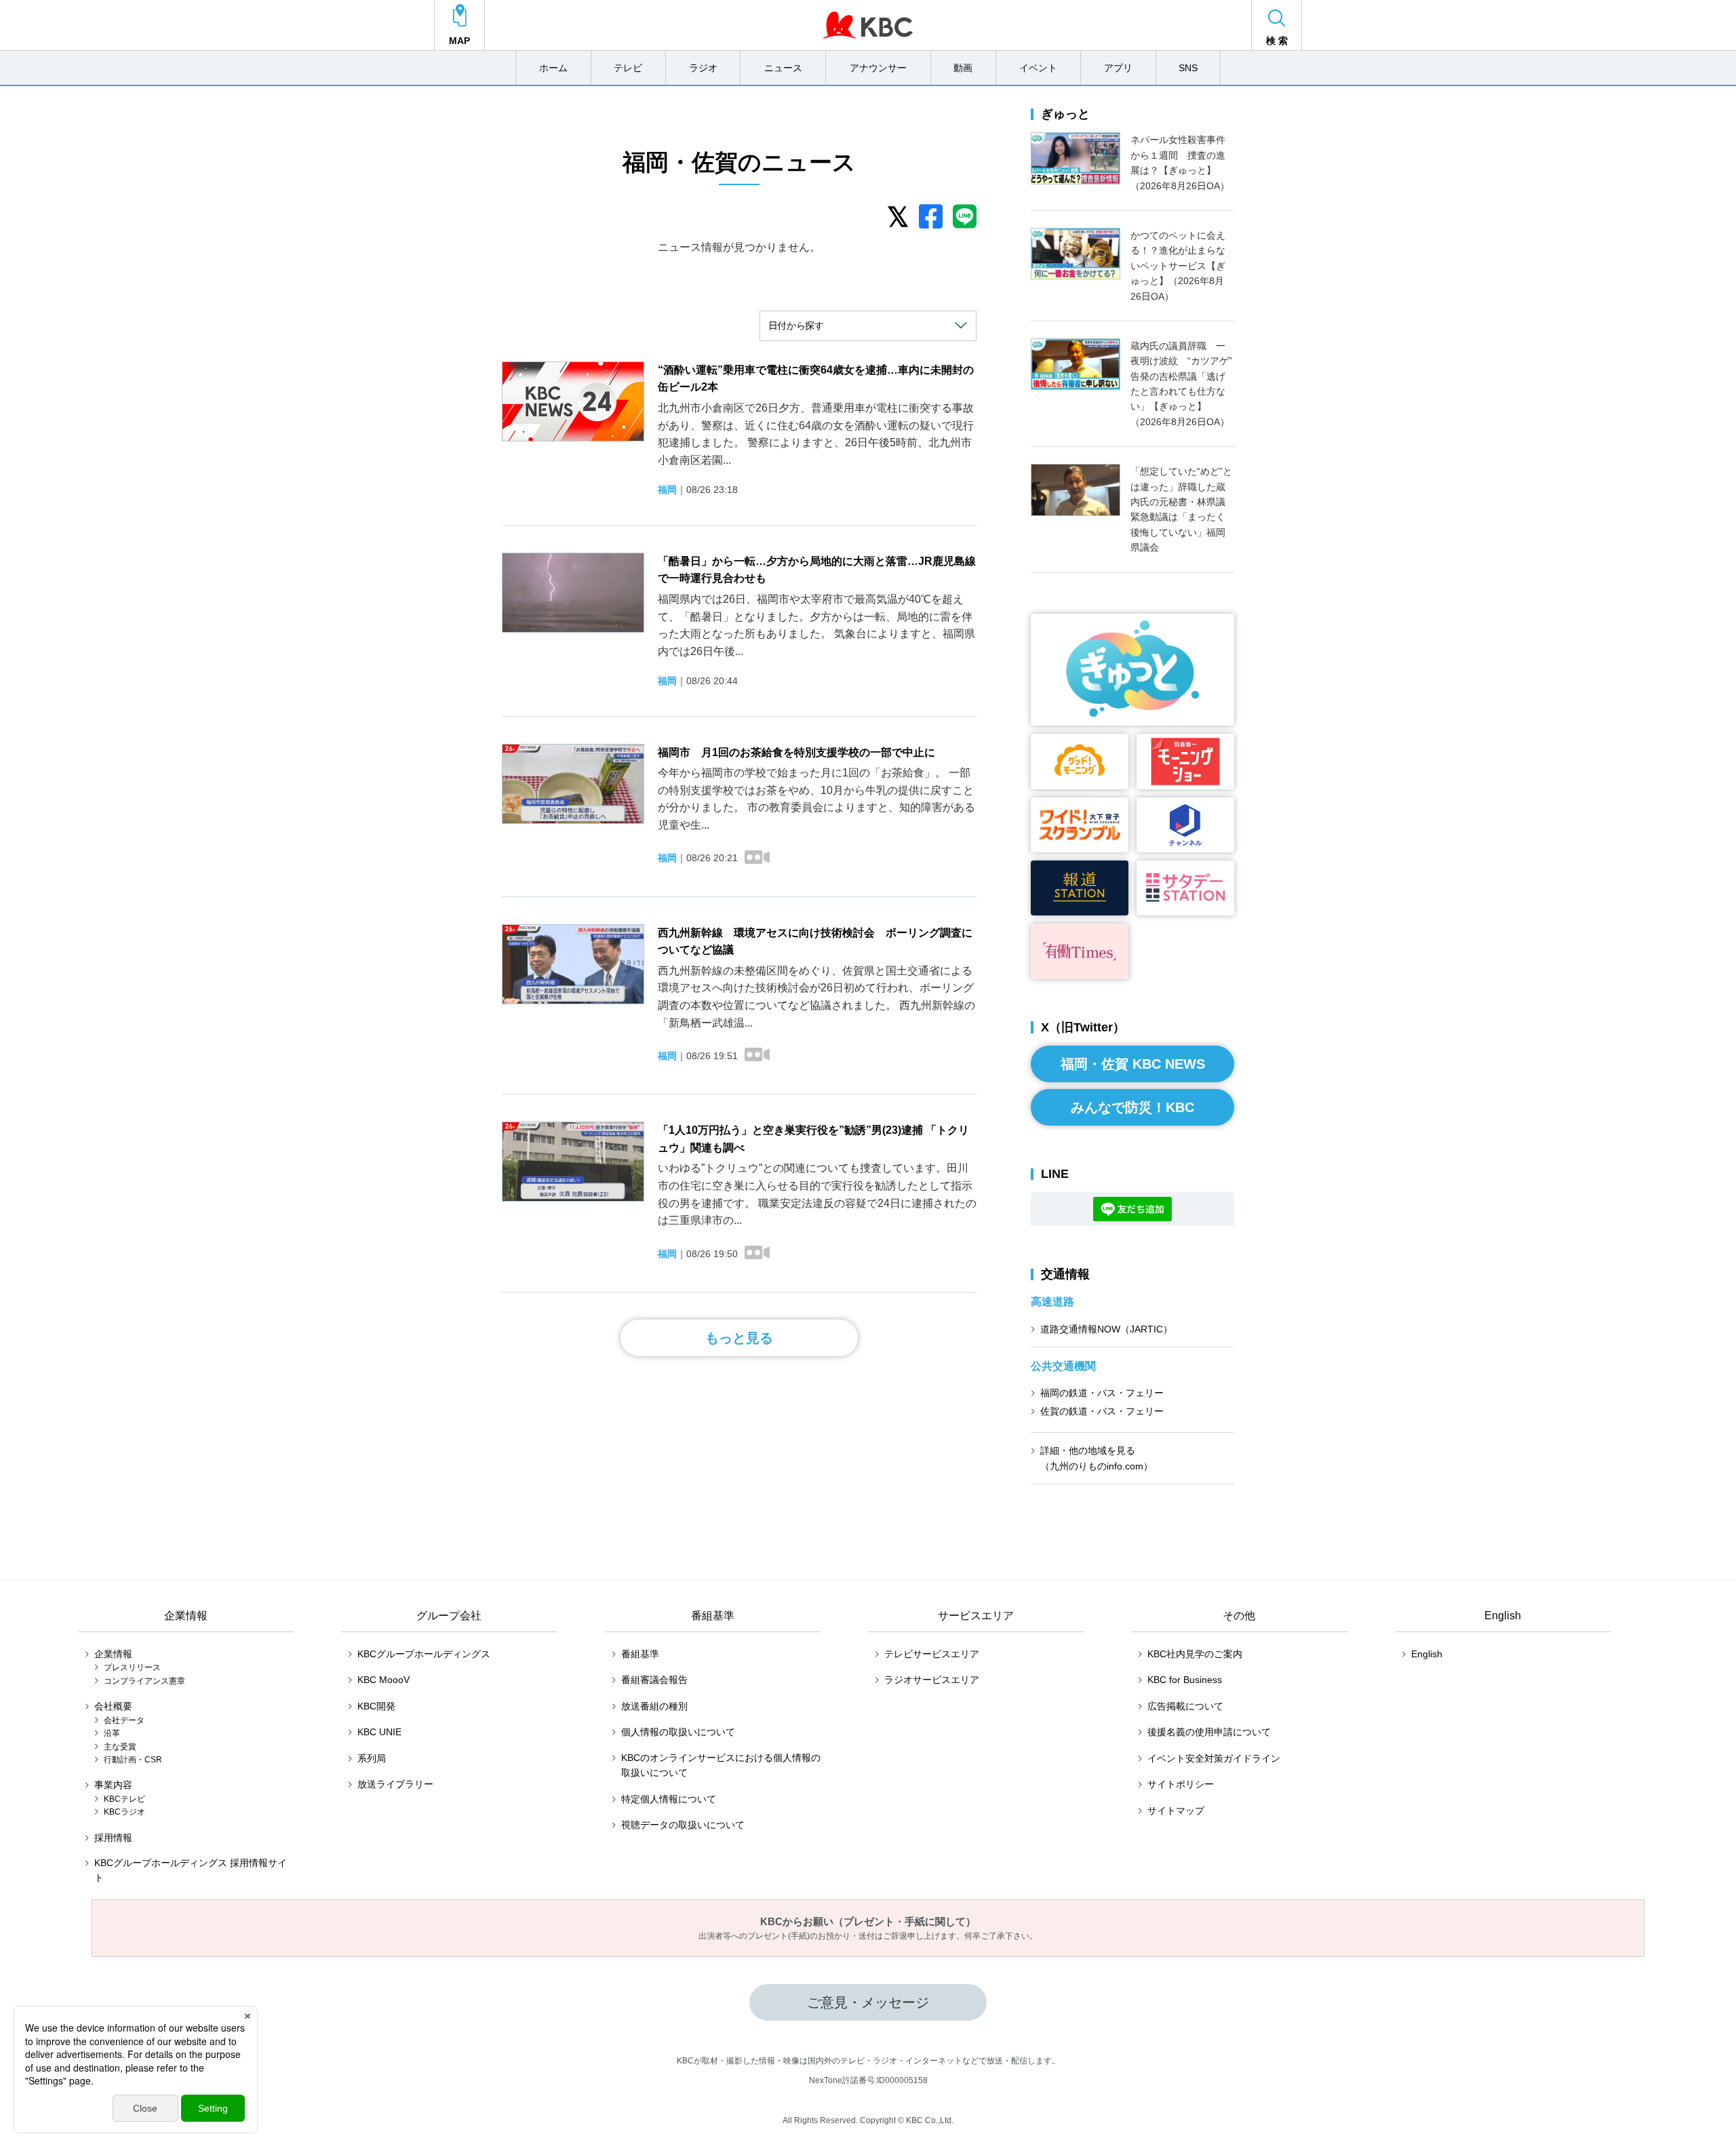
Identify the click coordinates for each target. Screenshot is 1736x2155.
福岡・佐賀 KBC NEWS (1133, 1064)
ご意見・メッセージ (868, 2002)
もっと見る (739, 1338)
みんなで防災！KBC (1132, 1107)
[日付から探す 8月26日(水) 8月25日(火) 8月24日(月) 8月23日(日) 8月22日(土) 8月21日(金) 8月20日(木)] (868, 326)
